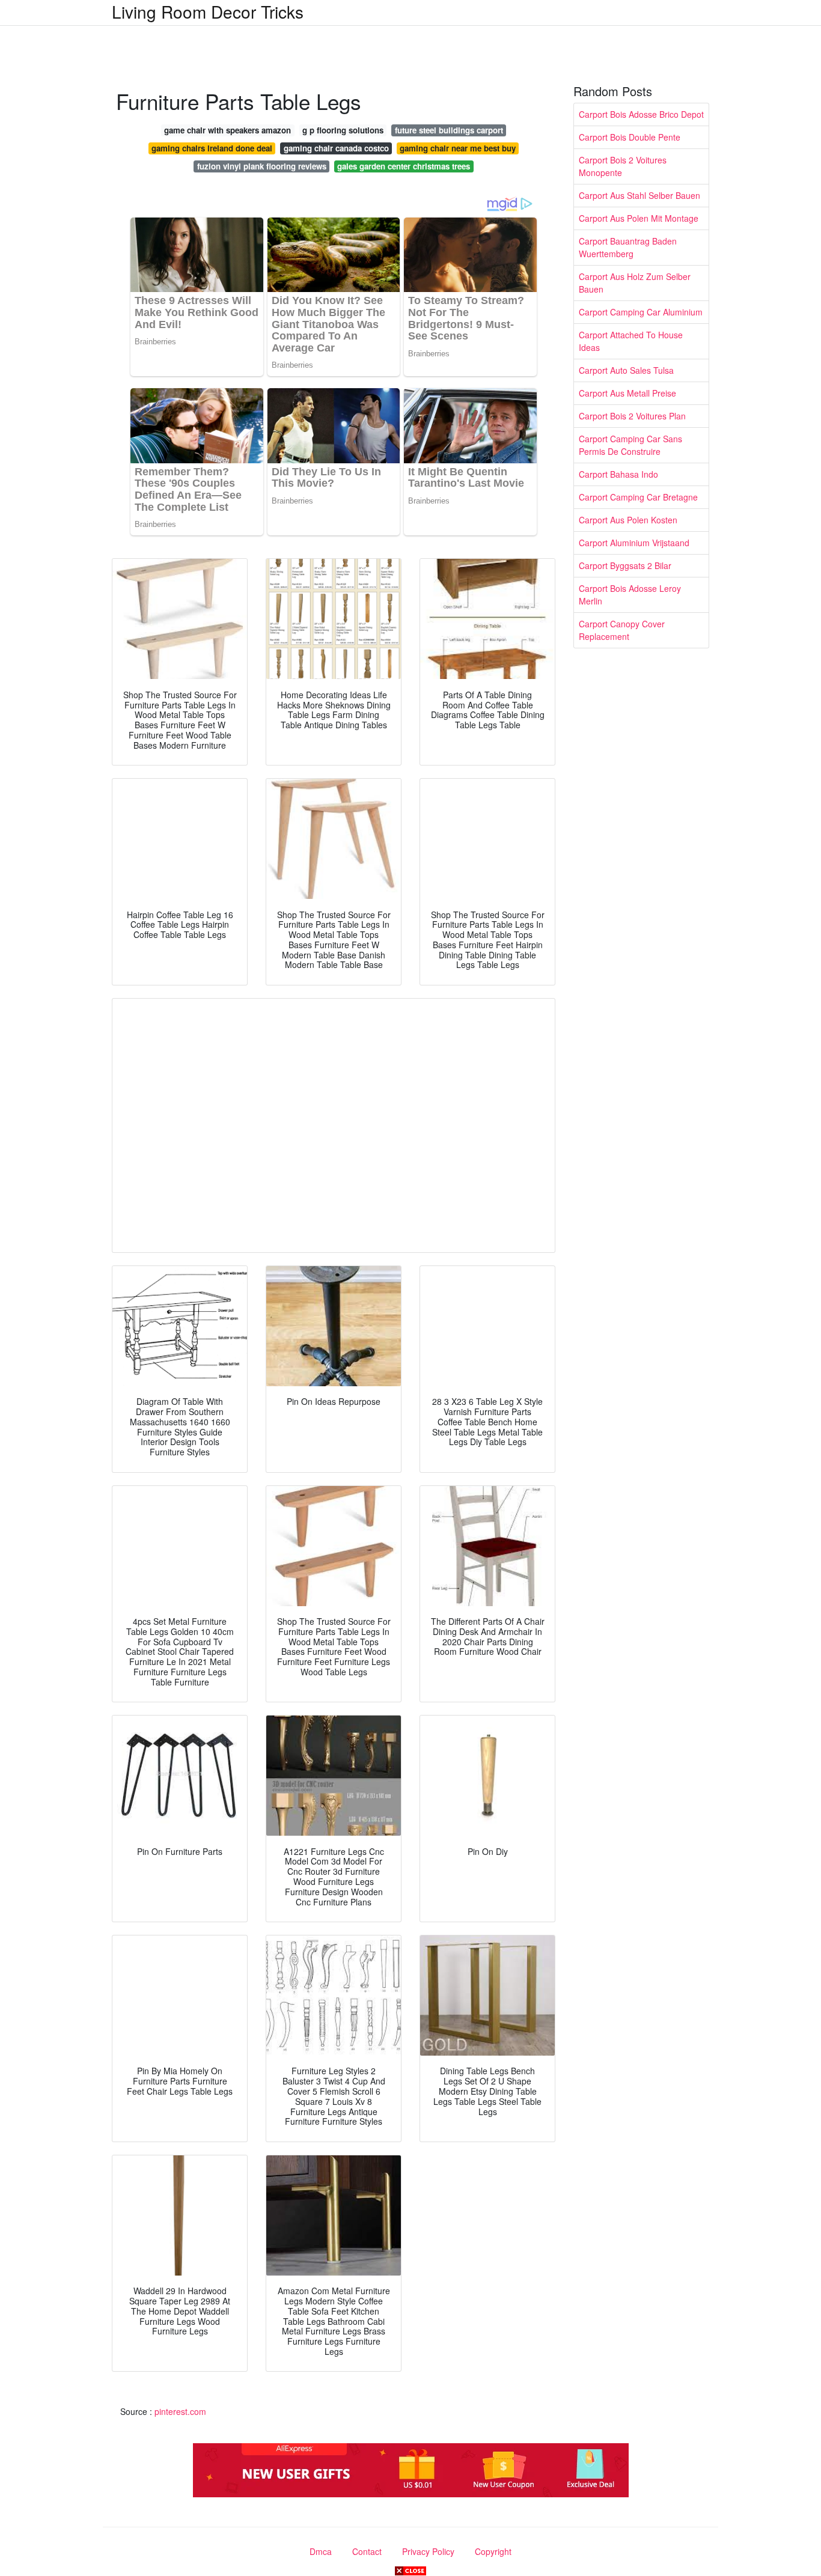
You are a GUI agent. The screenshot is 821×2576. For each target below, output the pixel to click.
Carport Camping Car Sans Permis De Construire (630, 445)
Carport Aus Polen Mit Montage (639, 218)
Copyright (493, 2551)
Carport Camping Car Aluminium (641, 312)
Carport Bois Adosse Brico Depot (641, 114)
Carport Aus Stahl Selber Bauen (639, 195)
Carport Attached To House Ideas (631, 341)
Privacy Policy (428, 2551)
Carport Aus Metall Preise (627, 393)
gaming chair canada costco (336, 148)
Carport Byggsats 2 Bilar (625, 565)
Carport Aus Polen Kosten (628, 520)
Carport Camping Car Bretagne (638, 497)
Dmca (321, 2551)
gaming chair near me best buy (458, 148)
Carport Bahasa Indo (618, 474)
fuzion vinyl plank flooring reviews (262, 166)
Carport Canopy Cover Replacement (622, 630)
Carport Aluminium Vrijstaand (634, 543)
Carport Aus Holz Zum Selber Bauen (635, 283)
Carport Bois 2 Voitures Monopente (623, 166)
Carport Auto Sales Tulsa (626, 370)
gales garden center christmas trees (404, 166)
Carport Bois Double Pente (630, 137)
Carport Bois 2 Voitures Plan (632, 416)
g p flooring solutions (343, 130)
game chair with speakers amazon (227, 130)
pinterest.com (180, 2411)
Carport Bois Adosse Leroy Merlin (630, 595)
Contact (367, 2551)
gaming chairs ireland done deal (212, 148)
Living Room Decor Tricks (208, 11)
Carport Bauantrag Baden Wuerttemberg (628, 247)
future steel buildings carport (449, 130)
